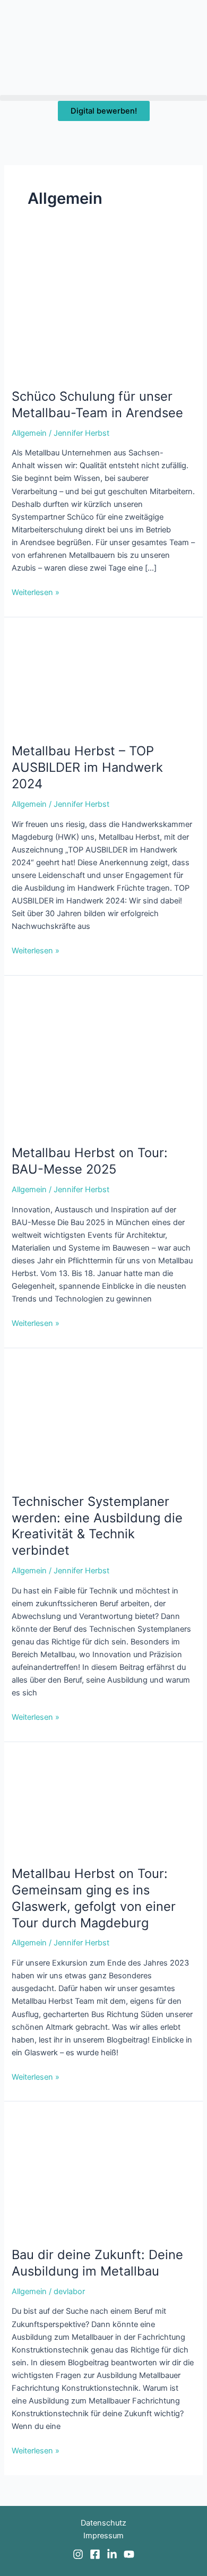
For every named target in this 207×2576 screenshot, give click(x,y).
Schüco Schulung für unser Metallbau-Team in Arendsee (97, 404)
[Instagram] (78, 2554)
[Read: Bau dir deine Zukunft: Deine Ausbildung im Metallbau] (103, 2174)
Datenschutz (103, 2523)
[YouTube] (129, 2554)
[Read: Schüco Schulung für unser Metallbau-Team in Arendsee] (103, 312)
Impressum (103, 2536)
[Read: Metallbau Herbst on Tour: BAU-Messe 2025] (103, 1060)
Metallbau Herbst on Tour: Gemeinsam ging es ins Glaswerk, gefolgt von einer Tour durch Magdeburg (94, 1898)
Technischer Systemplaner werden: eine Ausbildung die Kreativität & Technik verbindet (97, 1526)
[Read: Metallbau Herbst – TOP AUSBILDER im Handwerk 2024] (103, 680)
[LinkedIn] (112, 2554)
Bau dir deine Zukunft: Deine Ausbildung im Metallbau (97, 2263)
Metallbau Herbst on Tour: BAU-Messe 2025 (90, 1161)
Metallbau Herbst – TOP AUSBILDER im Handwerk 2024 (87, 767)
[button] (103, 98)
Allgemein (29, 433)
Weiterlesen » (36, 592)
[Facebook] (95, 2554)
